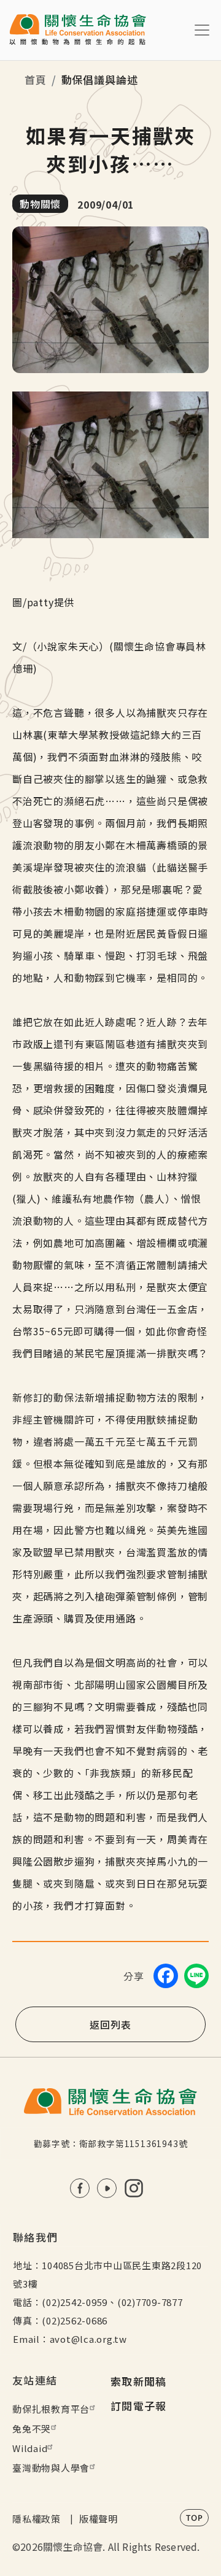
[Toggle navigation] (202, 30)
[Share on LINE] (196, 1976)
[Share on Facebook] (166, 1976)
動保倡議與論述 (100, 79)
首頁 (36, 79)
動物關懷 (40, 204)
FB (80, 2188)
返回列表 (110, 2024)
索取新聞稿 (139, 2381)
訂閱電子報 (139, 2406)
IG (134, 2188)
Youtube (107, 2188)
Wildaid (30, 2448)
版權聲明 (99, 2519)
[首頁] (78, 30)
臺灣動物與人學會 (51, 2468)
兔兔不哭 (32, 2428)
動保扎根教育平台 (51, 2409)
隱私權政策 (37, 2519)
